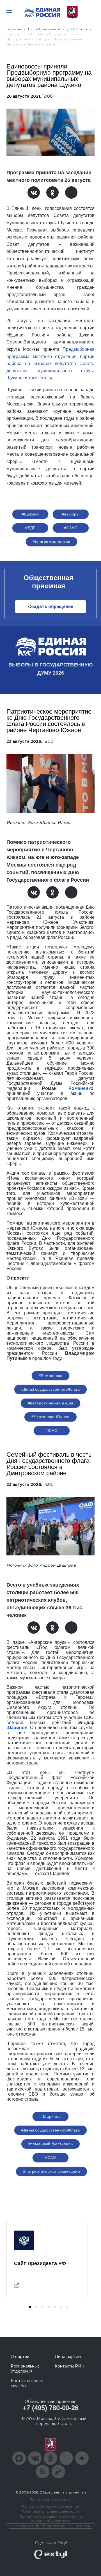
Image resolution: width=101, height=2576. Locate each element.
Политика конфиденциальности (50, 2511)
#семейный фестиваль (50, 2144)
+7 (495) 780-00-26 (51, 2408)
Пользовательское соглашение (51, 2506)
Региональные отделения (25, 2369)
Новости (79, 29)
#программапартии (52, 542)
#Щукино (30, 514)
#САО (50, 2158)
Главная (14, 29)
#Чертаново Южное (50, 1417)
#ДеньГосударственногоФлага (51, 1389)
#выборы (71, 514)
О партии (20, 2357)
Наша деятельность (46, 29)
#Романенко (50, 1376)
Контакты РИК (69, 2366)
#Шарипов (50, 2116)
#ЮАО (52, 1431)
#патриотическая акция (51, 1403)
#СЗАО (71, 528)
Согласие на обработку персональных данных (50, 2526)
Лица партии (68, 2357)
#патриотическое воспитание (51, 2171)
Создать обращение (51, 607)
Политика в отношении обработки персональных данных (51, 2518)
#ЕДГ (30, 528)
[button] (30, 2307)
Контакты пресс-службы (27, 2383)
